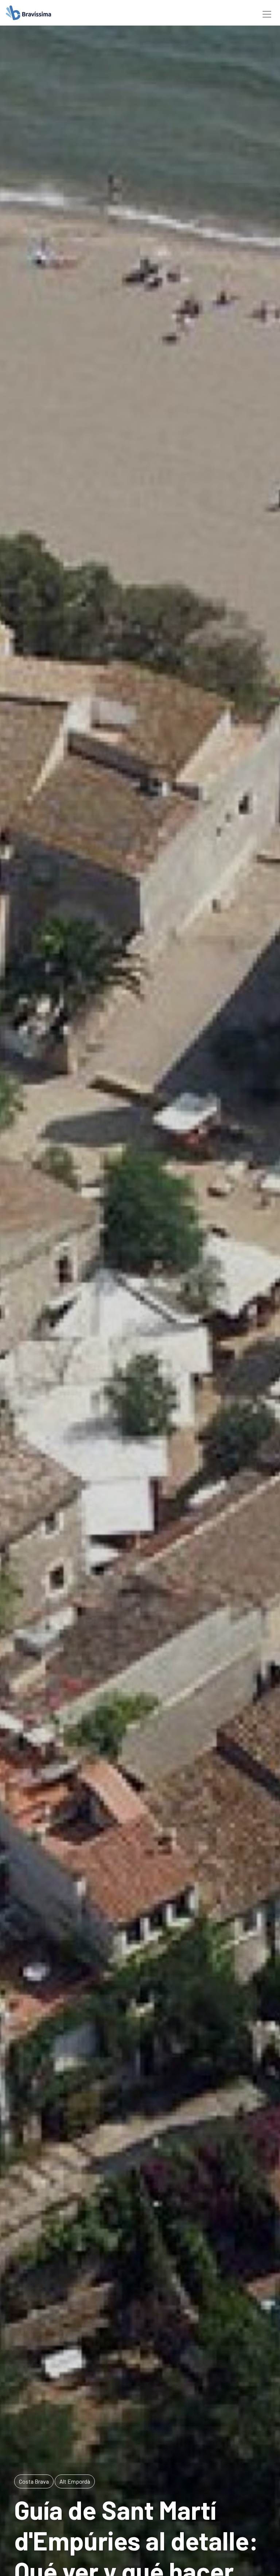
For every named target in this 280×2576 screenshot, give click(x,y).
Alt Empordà (75, 2481)
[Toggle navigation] (267, 13)
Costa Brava (34, 2481)
